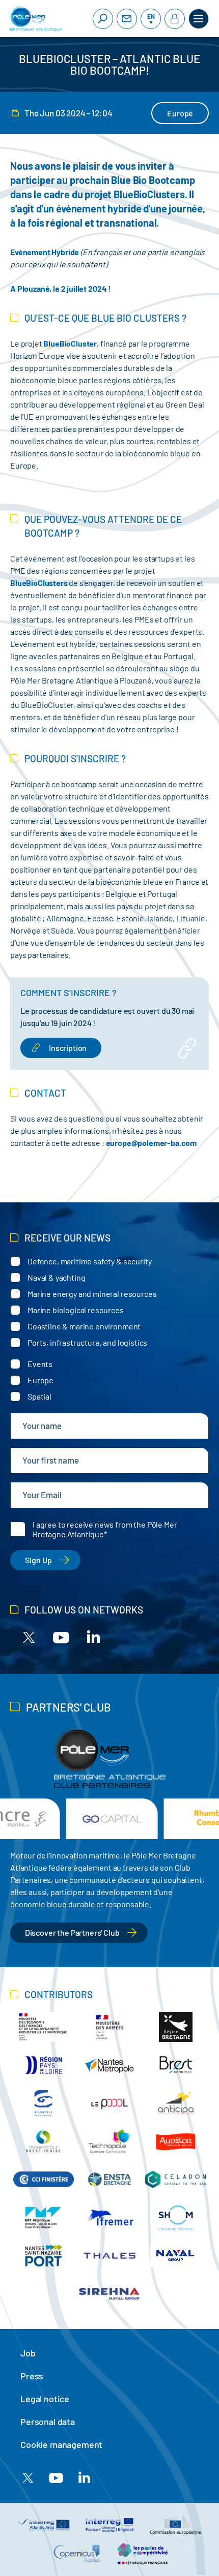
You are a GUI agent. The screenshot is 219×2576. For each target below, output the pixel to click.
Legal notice (45, 2399)
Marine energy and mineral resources (92, 1294)
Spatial (39, 1396)
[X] (29, 1637)
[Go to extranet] (175, 19)
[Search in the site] (103, 19)
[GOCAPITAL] (109, 1819)
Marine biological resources (76, 1310)
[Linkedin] (93, 1637)
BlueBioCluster (70, 343)
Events (40, 1364)
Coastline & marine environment (84, 1326)
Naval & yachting (56, 1277)
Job (28, 2353)
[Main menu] (199, 19)
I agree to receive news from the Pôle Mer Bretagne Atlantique (105, 1529)
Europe (40, 1380)
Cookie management (61, 2444)
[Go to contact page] (127, 19)
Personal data (48, 2422)
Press (32, 2376)
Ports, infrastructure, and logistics (87, 1342)
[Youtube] (61, 1637)
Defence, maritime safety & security (89, 1261)
